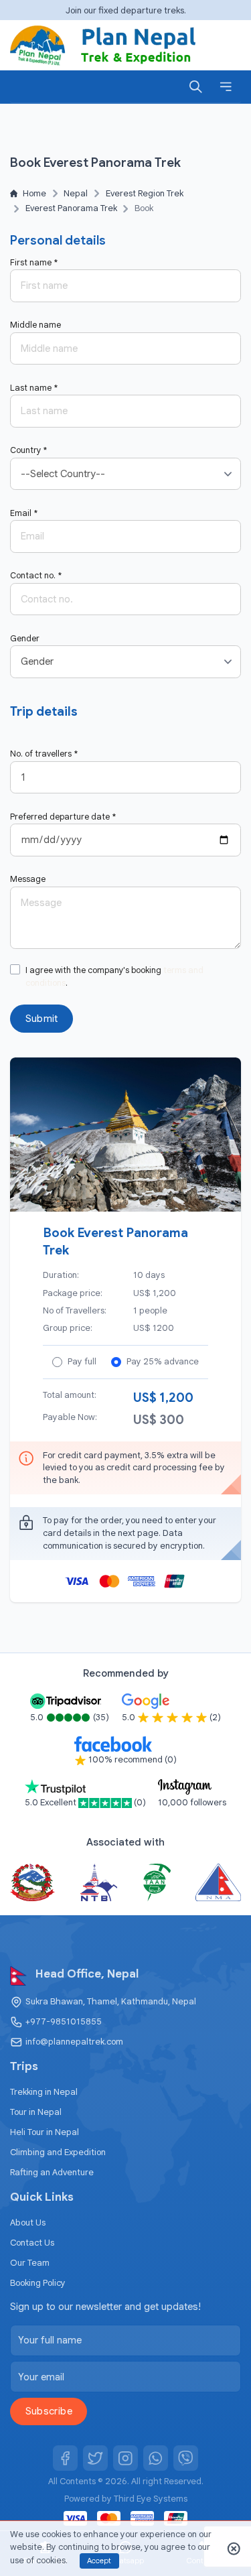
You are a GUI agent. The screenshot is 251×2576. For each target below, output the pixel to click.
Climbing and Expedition (58, 2152)
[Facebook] (66, 2458)
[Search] (196, 86)
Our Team (30, 2263)
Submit (42, 1019)
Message (28, 879)
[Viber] (186, 2458)
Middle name (35, 325)
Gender (25, 639)
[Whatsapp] (156, 2458)
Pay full (82, 1361)
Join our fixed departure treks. (126, 10)
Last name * (34, 388)
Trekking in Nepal (44, 2092)
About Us (28, 2223)
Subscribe (49, 2411)
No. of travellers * (44, 754)
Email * (24, 513)
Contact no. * (36, 576)
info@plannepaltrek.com (74, 2042)
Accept (99, 2561)
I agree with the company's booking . (114, 977)
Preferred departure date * (63, 817)
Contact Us (32, 2243)
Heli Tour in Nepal (45, 2132)
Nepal (76, 193)
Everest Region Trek (145, 193)
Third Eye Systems (151, 2499)
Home (34, 193)
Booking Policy (38, 2283)
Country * (28, 450)
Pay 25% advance (163, 1361)
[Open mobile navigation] (226, 86)
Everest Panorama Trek (71, 208)
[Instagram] (126, 2458)
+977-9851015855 (64, 2021)
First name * (34, 263)
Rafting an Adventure (52, 2172)
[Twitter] (96, 2458)
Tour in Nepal (36, 2112)
